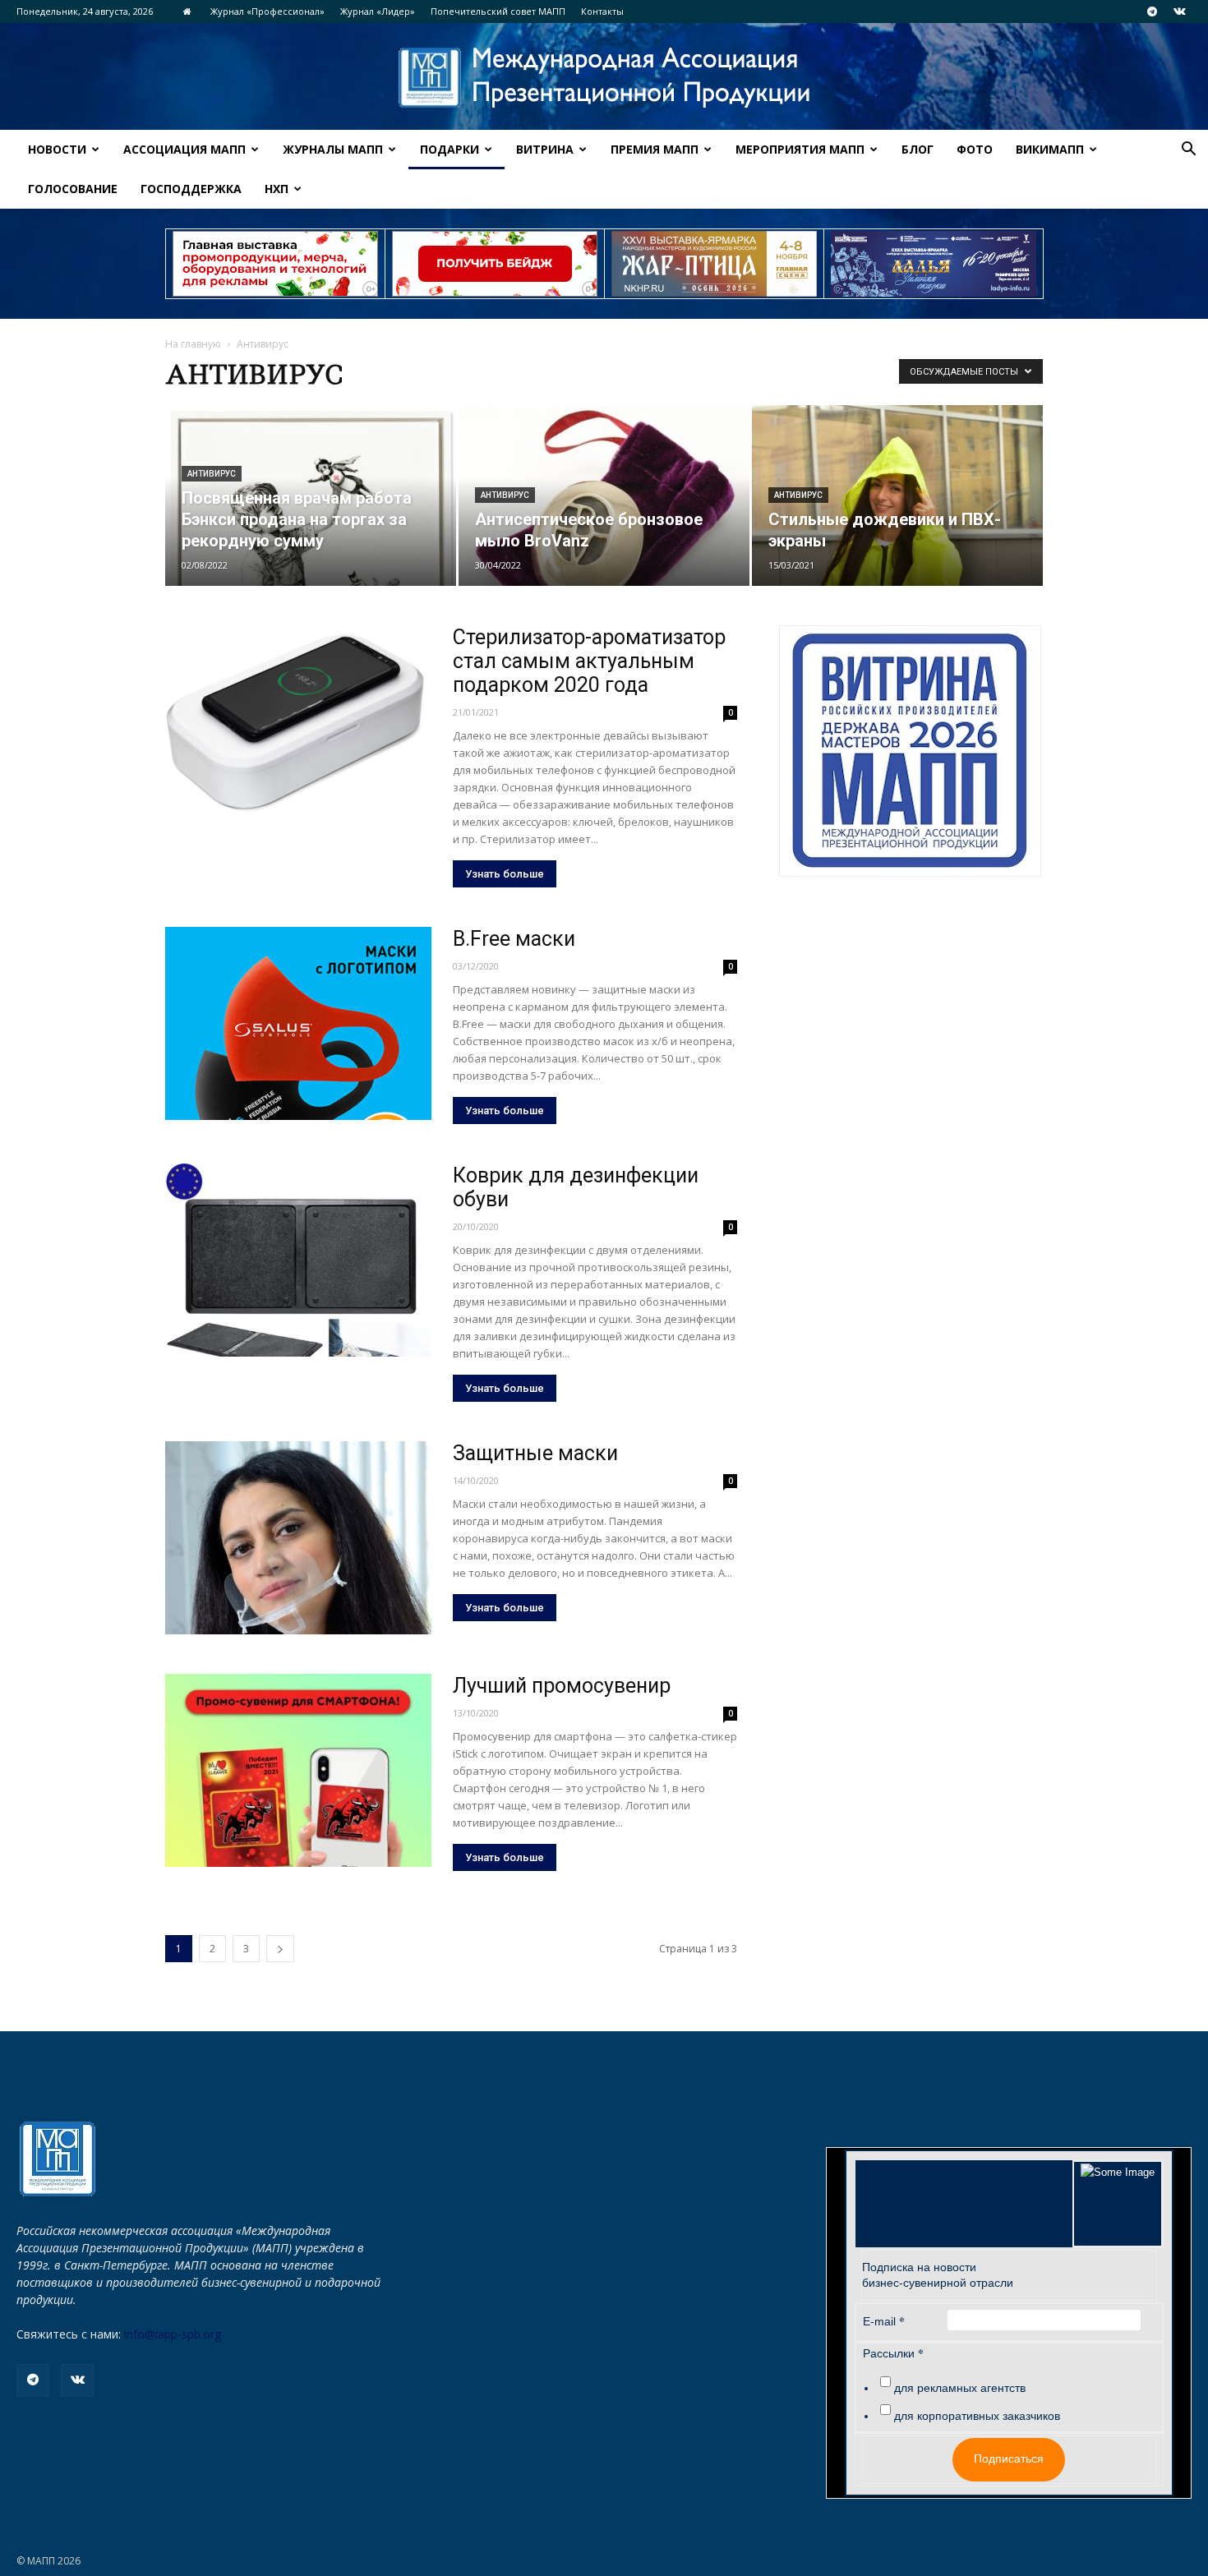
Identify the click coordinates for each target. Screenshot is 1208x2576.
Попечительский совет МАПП (498, 11)
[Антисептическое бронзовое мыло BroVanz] (604, 495)
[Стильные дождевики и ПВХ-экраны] (897, 495)
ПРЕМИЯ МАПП (655, 149)
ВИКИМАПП (1050, 149)
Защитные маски (535, 1453)
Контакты (602, 11)
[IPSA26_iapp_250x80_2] (495, 264)
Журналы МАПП (333, 149)
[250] (714, 264)
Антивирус (212, 474)
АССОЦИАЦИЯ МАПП (184, 149)
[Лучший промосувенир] (298, 1770)
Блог (918, 149)
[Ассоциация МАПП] (604, 78)
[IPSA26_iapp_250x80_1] (275, 264)
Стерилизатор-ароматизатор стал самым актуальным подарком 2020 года (589, 661)
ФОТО (975, 149)
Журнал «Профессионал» (267, 11)
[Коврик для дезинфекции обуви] (298, 1260)
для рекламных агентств (960, 2388)
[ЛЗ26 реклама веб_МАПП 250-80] (934, 264)
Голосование (73, 189)
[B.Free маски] (298, 1023)
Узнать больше (505, 874)
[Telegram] (1152, 12)
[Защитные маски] (298, 1538)
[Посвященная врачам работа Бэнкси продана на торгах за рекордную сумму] (311, 495)
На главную (193, 344)
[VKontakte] (1179, 12)
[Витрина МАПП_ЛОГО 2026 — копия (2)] (910, 751)
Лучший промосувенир (562, 1686)
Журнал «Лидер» (378, 11)
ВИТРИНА (545, 149)
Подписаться (1009, 2458)
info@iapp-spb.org (173, 2334)
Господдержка (191, 189)
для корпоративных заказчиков (977, 2416)
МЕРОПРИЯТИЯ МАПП (800, 149)
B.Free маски (514, 939)
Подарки (450, 149)
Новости (57, 149)
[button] (1188, 151)
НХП (277, 189)
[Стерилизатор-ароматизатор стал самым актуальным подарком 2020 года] (298, 722)
